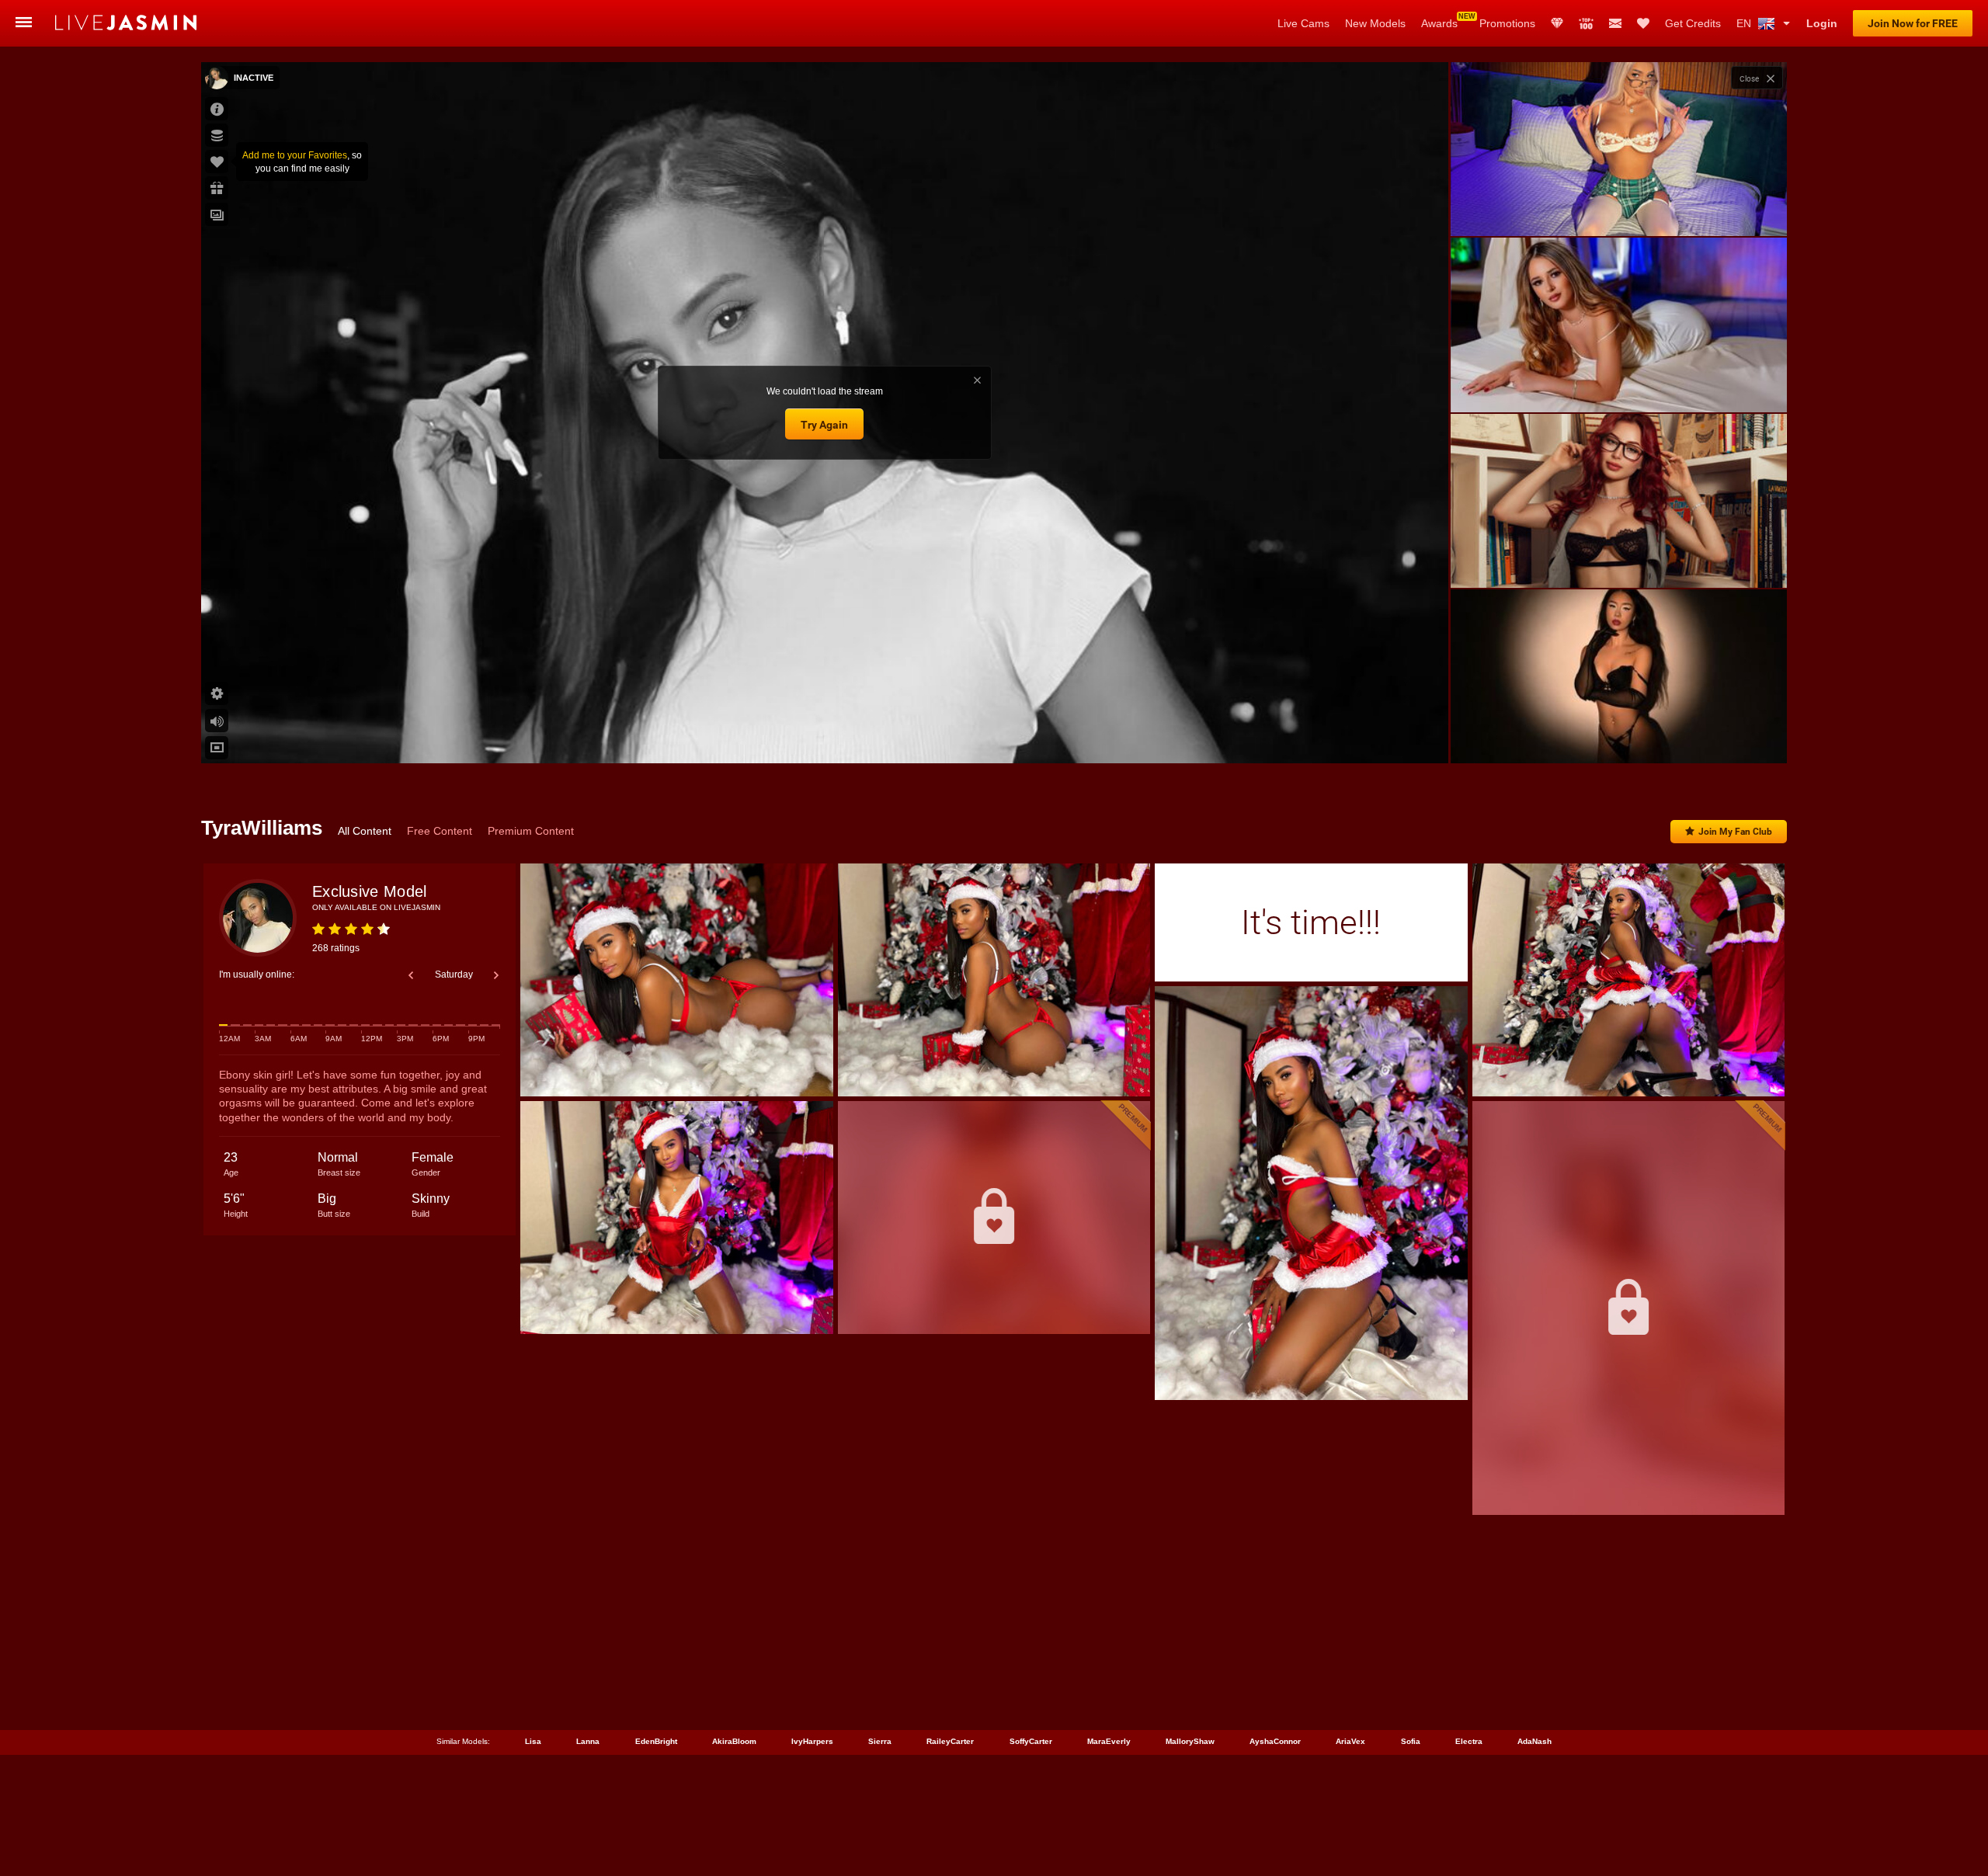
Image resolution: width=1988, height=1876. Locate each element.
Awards (1439, 23)
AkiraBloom (734, 1741)
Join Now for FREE (1913, 23)
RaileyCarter (950, 1741)
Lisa (533, 1741)
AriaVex (1350, 1741)
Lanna (588, 1741)
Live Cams (1303, 23)
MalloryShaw (1190, 1741)
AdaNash (1534, 1741)
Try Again (824, 425)
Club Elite (1557, 23)
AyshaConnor (1275, 1741)
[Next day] (496, 975)
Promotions (1507, 23)
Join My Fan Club (1735, 832)
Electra (1469, 1741)
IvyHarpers (812, 1741)
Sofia (1411, 1741)
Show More (1619, 737)
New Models (1375, 23)
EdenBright (656, 1741)
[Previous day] (411, 975)
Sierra (880, 1741)
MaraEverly (1109, 1741)
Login (1822, 23)
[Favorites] (1643, 23)
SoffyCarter (1031, 1741)
